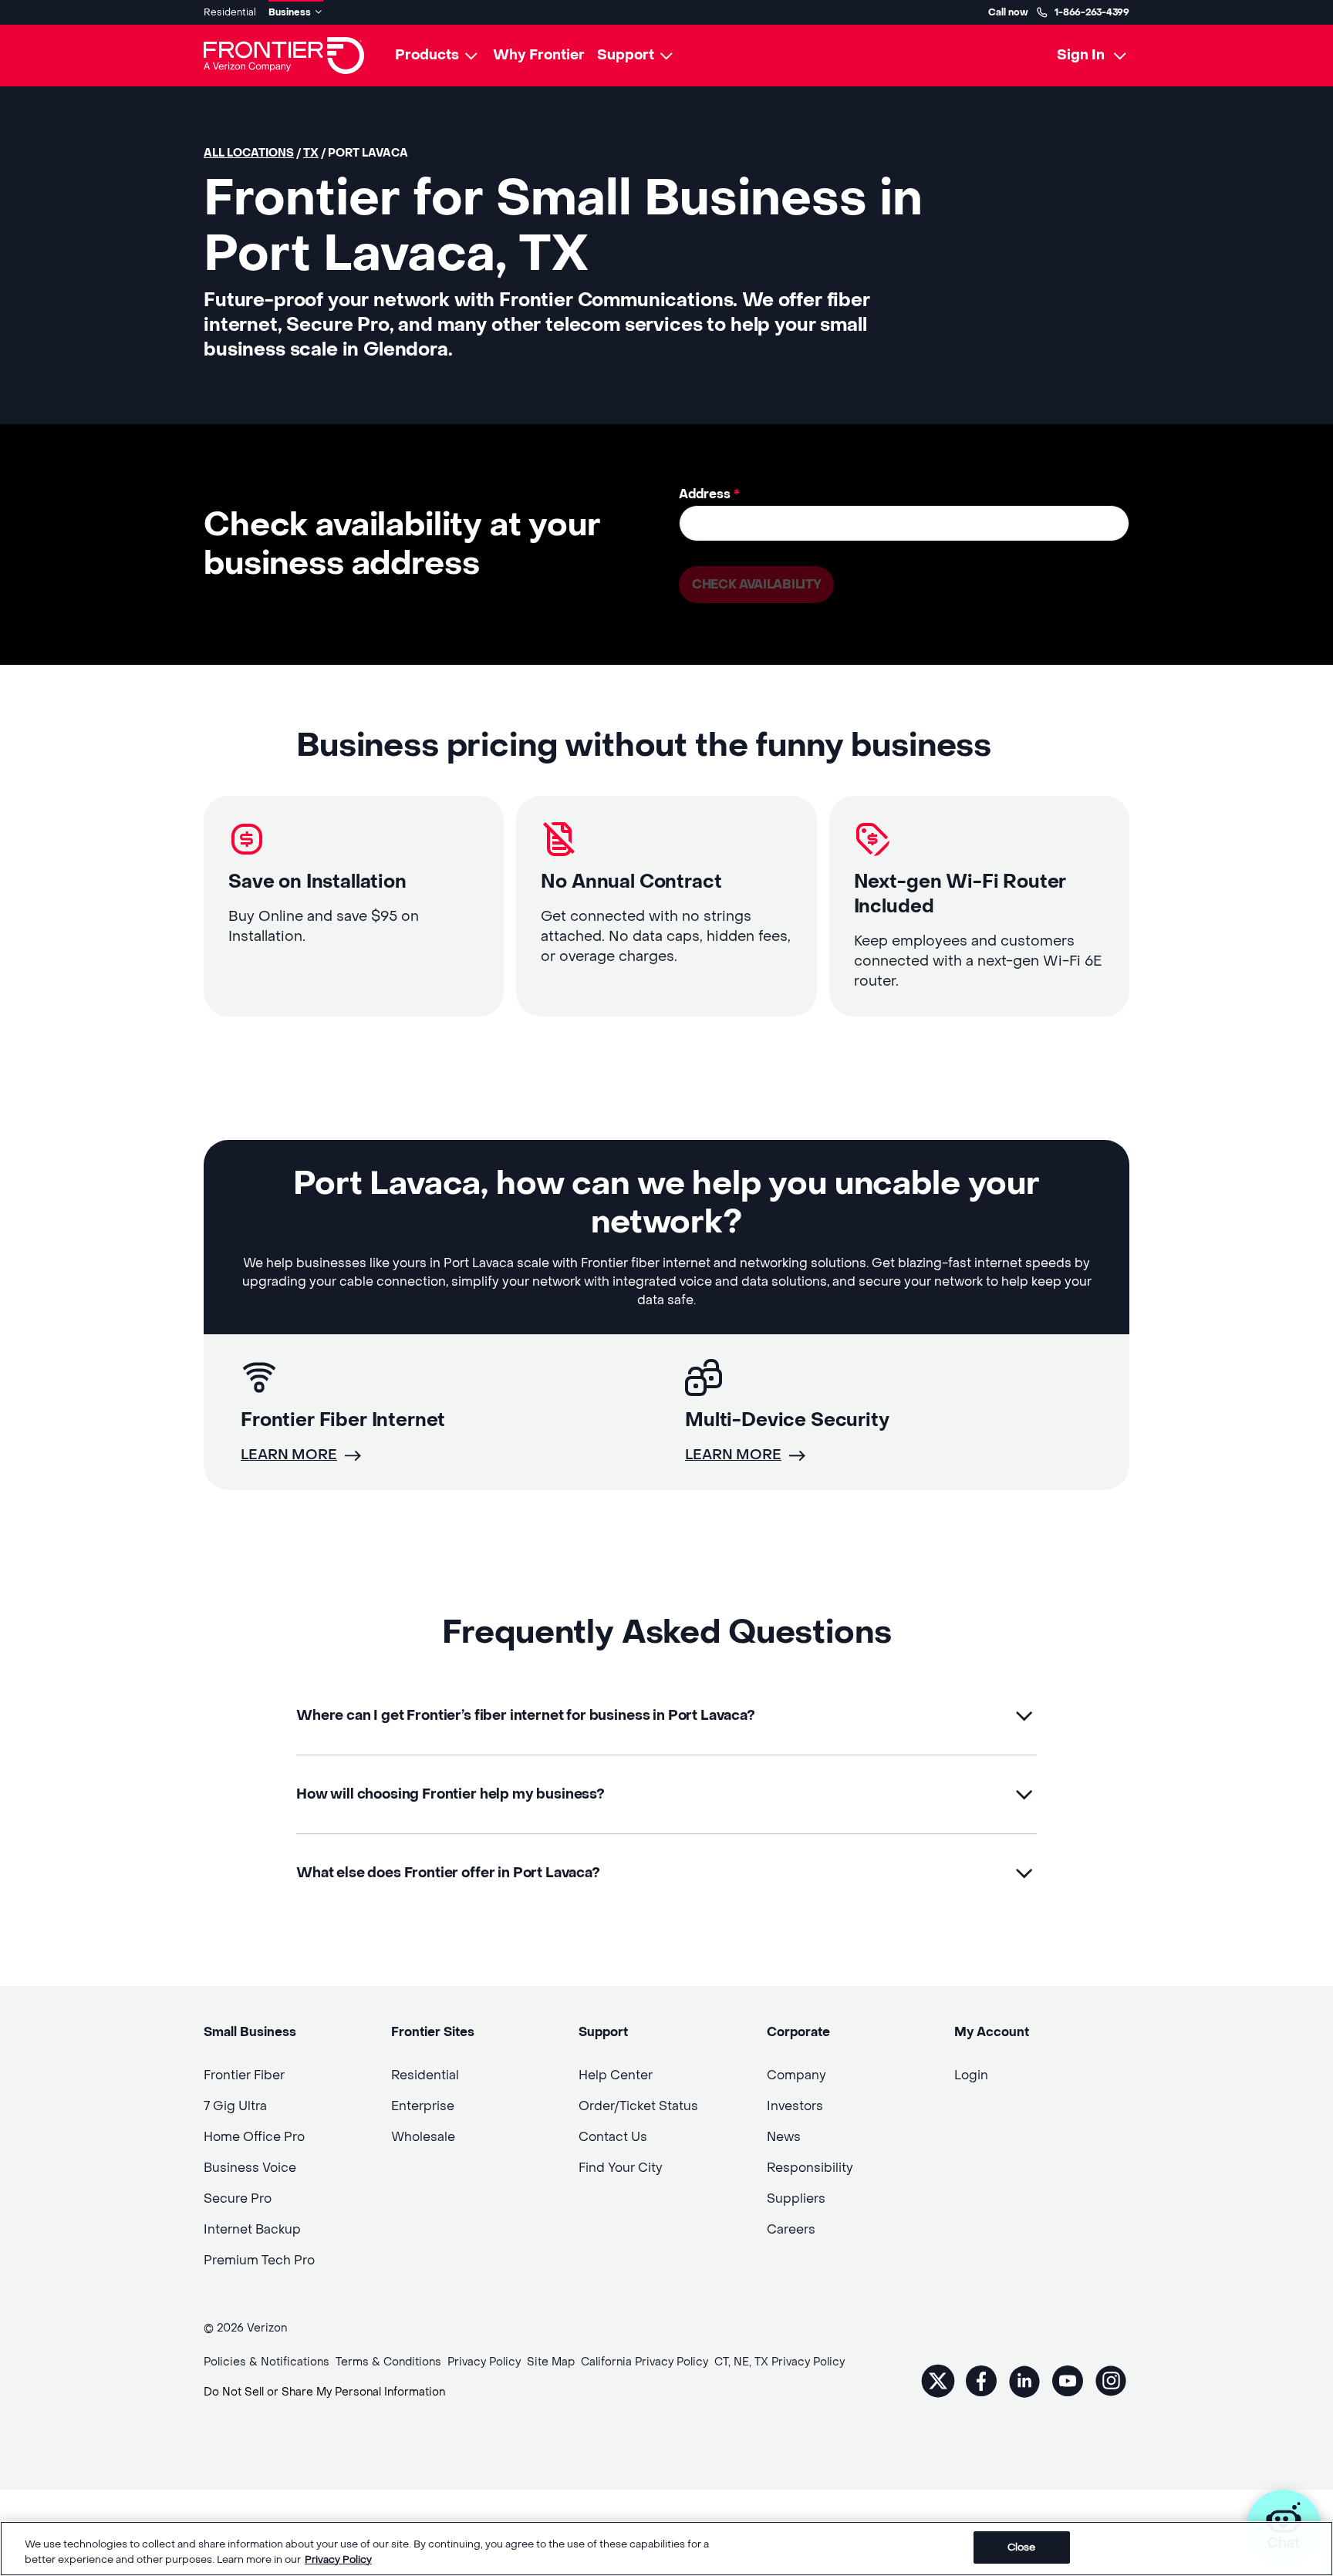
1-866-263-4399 (1092, 12)
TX (311, 153)
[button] (666, 1716)
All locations (249, 153)
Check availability (756, 584)
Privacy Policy (338, 2559)
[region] (666, 2549)
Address (709, 494)
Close (1022, 2547)
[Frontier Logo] (284, 56)
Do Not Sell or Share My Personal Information (324, 2392)
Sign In (1081, 55)
